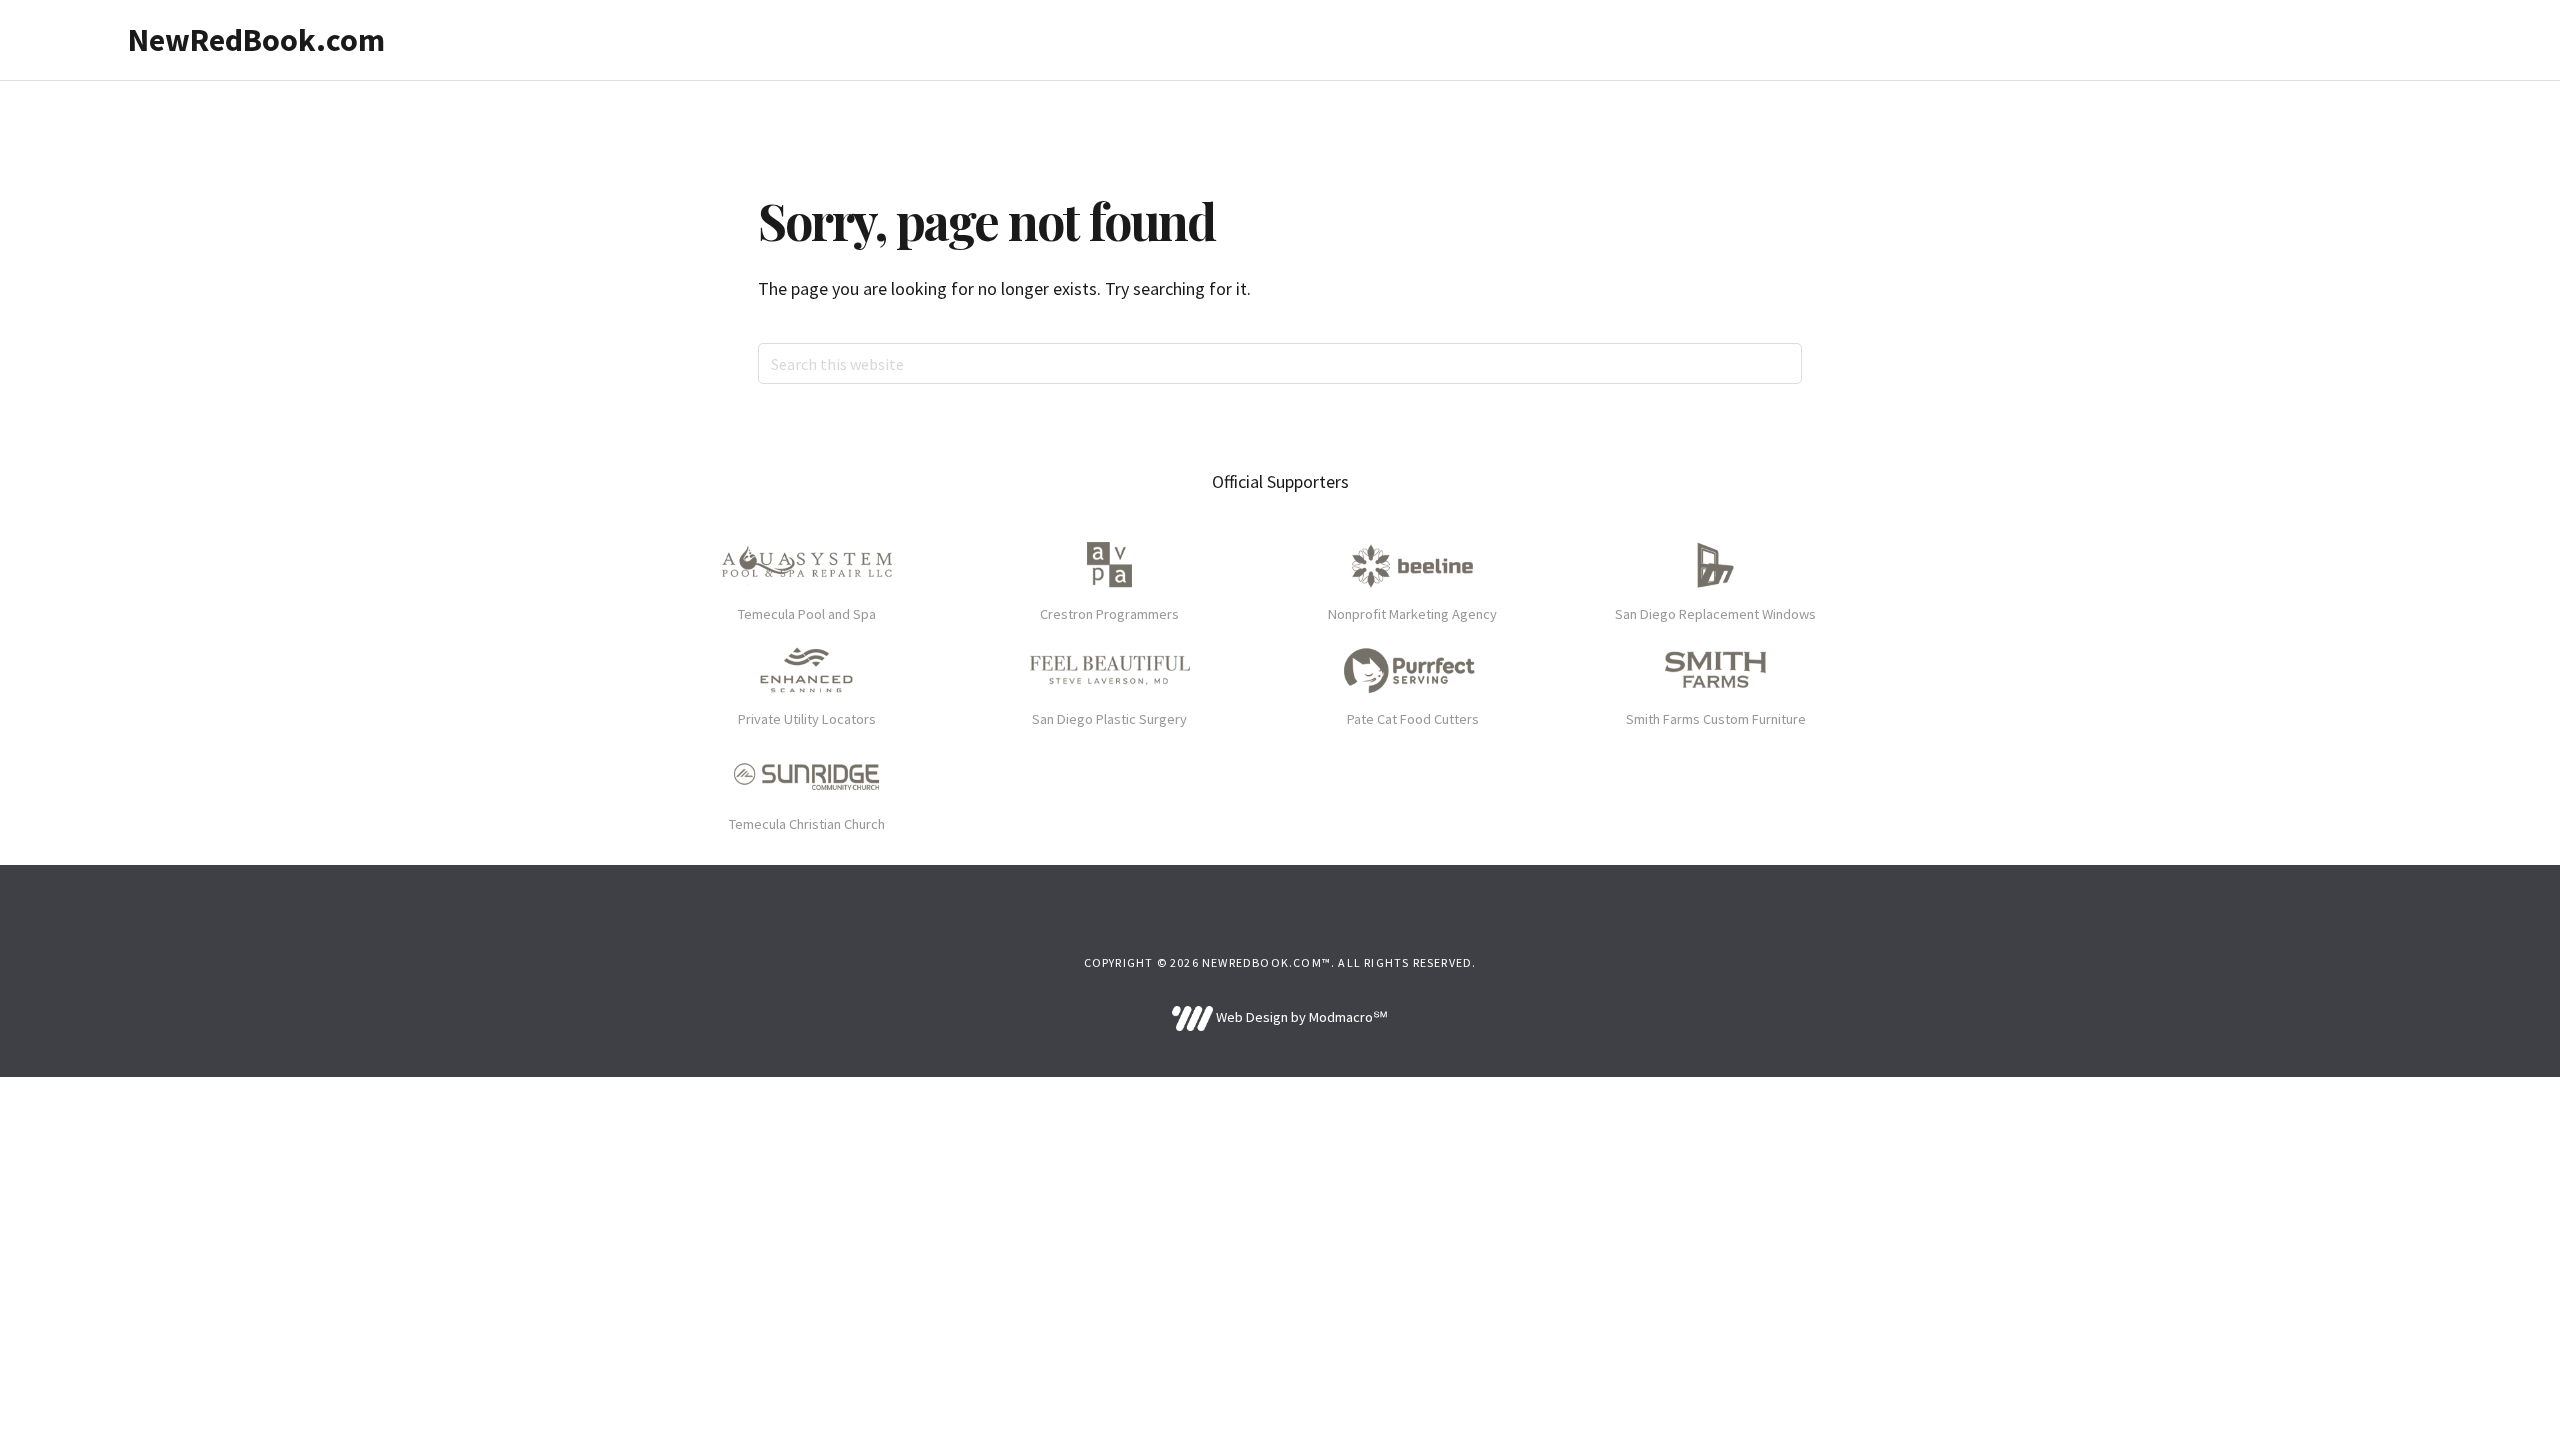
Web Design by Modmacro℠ (1300, 1017)
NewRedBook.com (256, 40)
